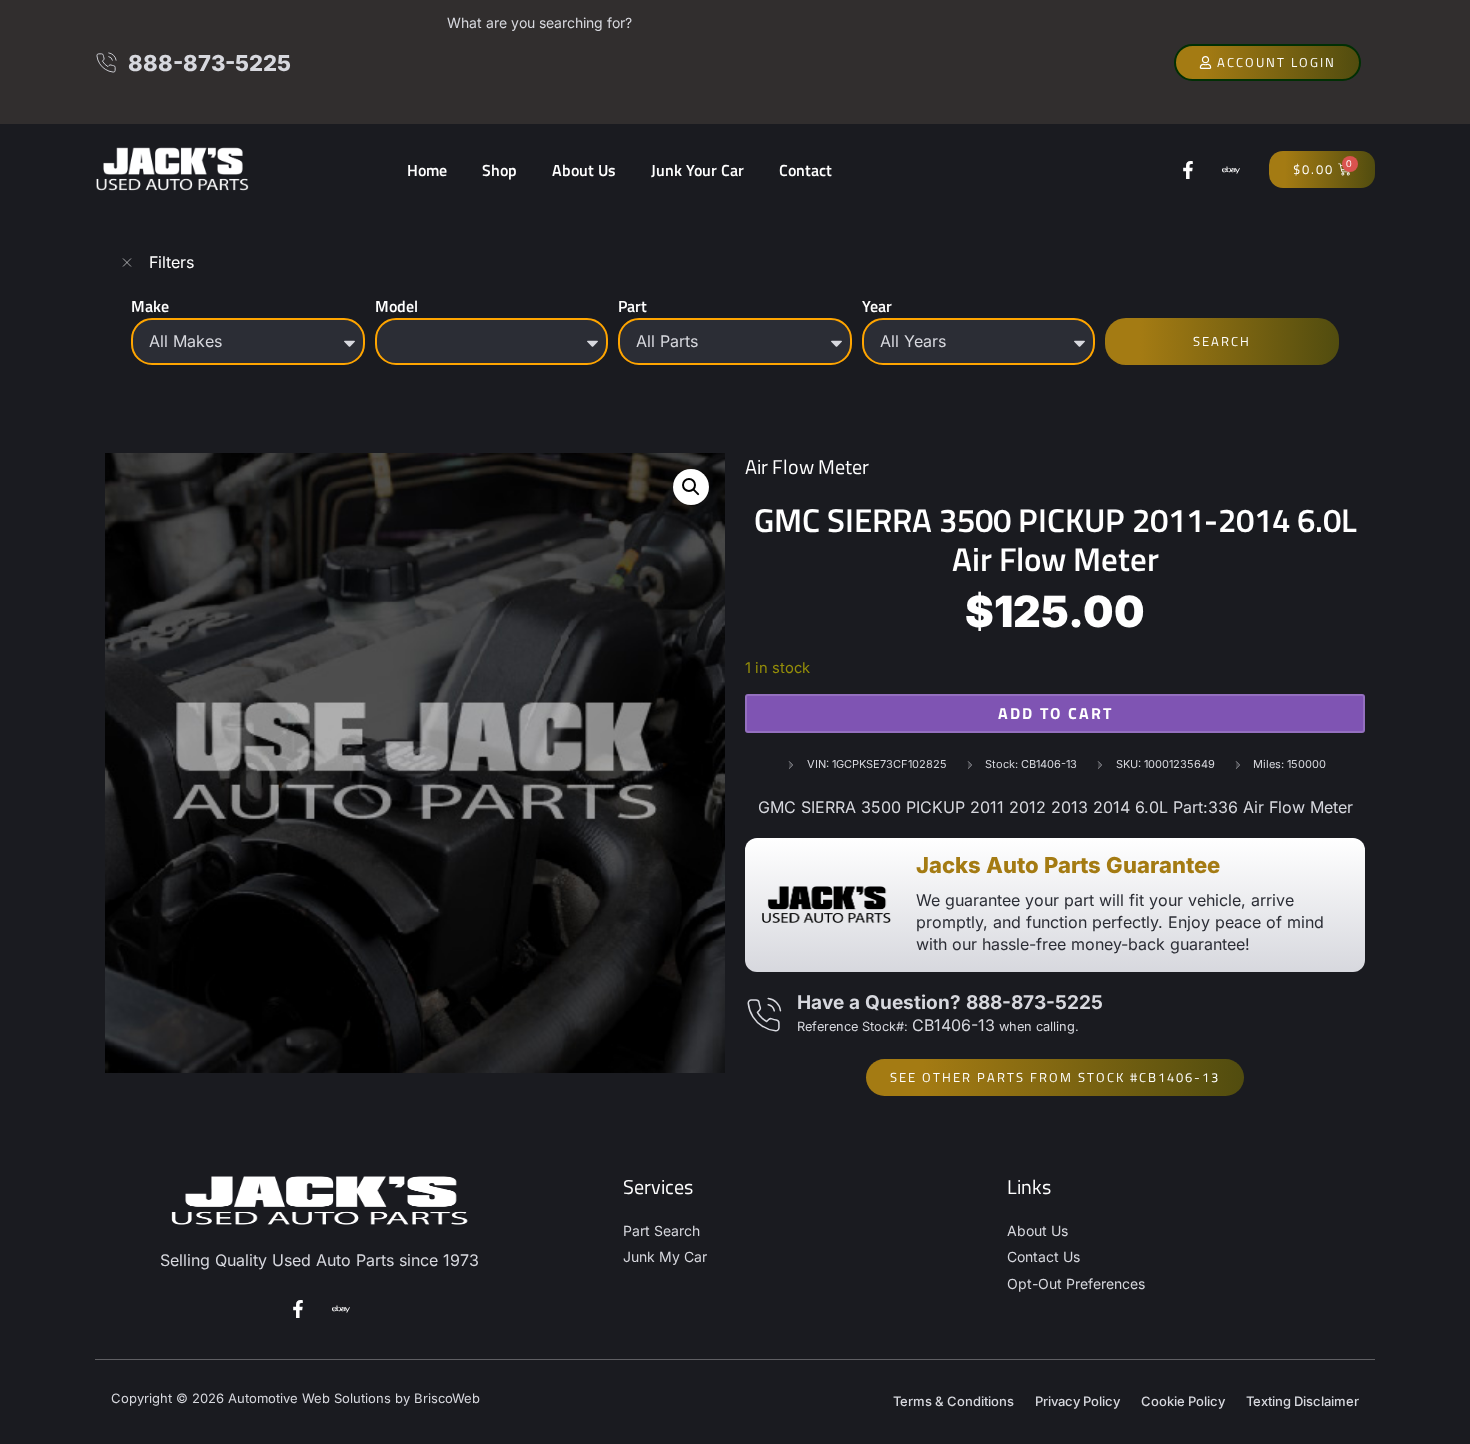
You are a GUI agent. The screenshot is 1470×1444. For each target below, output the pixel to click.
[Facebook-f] (1188, 170)
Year (877, 306)
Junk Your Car (697, 170)
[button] (691, 487)
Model (396, 306)
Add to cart (1055, 713)
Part (632, 306)
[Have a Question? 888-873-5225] (763, 1015)
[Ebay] (1231, 170)
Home (427, 170)
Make (150, 306)
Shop (499, 170)
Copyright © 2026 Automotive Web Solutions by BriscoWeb (295, 1398)
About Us (584, 170)
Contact (805, 170)
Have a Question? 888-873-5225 (950, 1002)
